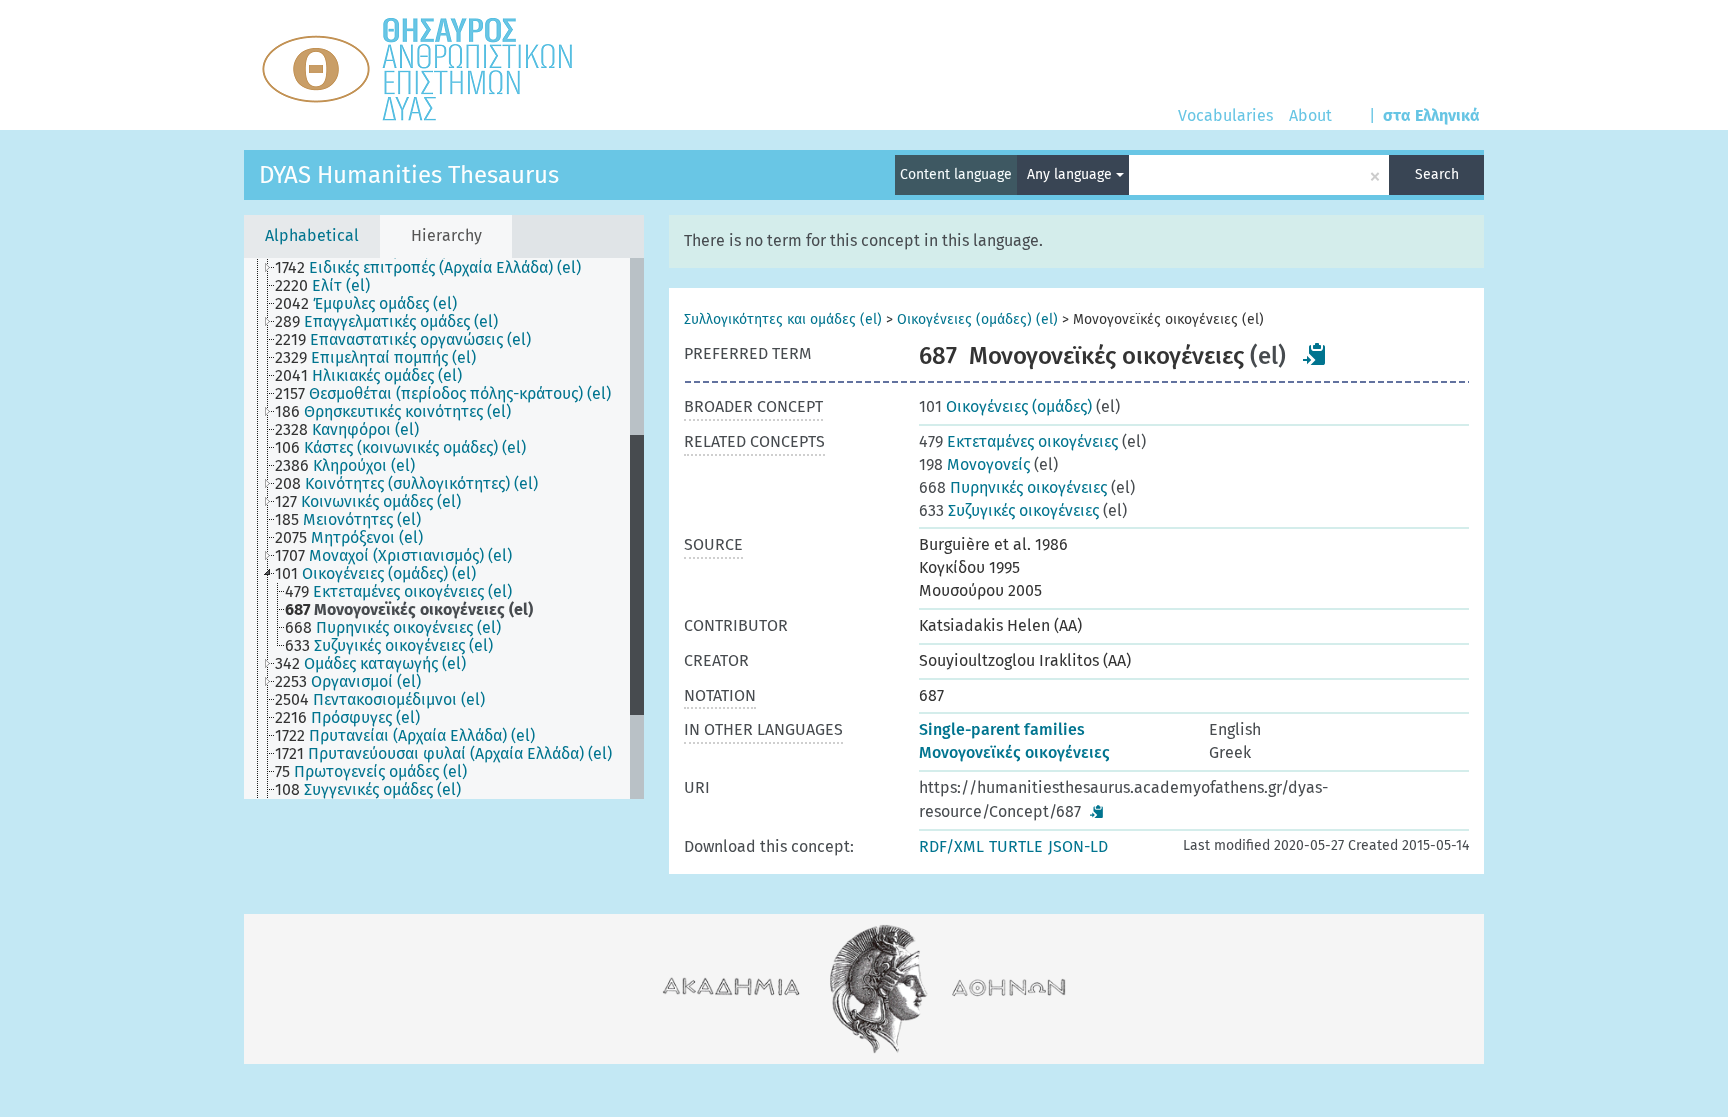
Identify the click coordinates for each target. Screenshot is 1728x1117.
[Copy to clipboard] (1315, 354)
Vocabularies (1225, 115)
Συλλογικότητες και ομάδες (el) (783, 319)
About (1310, 115)
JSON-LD (1078, 846)
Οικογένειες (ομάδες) (1005, 406)
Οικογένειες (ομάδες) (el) (977, 319)
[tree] (444, 528)
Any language (1071, 174)
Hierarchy (446, 235)
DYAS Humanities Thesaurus (409, 175)
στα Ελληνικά (1431, 115)
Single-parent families (1002, 729)
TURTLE (1016, 846)
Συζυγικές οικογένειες (1009, 510)
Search (1437, 174)
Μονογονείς (974, 464)
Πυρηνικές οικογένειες (1013, 487)
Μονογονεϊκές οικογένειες (1014, 752)
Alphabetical (312, 235)
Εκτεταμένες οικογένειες (1018, 441)
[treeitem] (436, 268)
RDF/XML (951, 846)
